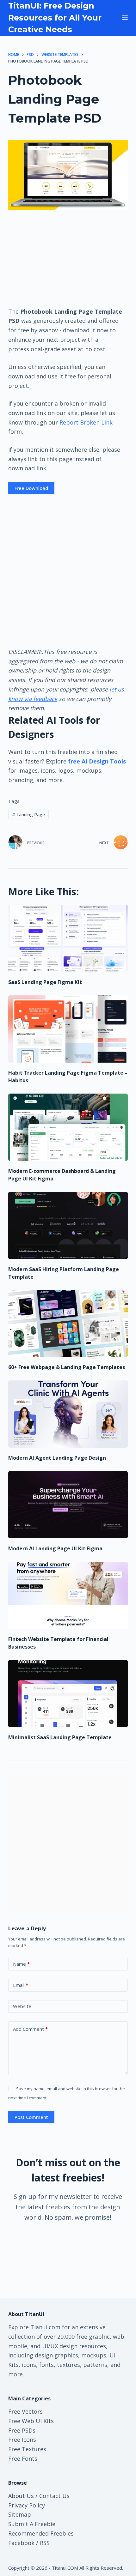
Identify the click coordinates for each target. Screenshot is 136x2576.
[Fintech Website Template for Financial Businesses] (68, 1595)
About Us (21, 2496)
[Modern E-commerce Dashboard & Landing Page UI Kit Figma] (68, 1127)
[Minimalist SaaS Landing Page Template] (68, 1694)
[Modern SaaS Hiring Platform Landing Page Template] (68, 1225)
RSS (45, 2543)
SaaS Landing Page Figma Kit (45, 982)
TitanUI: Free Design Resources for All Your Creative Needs (55, 18)
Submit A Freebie (32, 2524)
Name (21, 1964)
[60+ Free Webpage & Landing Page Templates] (68, 1324)
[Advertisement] (68, 258)
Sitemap (20, 2514)
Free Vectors (25, 2411)
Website (22, 2006)
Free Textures (27, 2449)
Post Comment (31, 2117)
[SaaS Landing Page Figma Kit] (68, 938)
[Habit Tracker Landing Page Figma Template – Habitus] (68, 1029)
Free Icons (22, 2440)
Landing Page (28, 814)
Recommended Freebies (41, 2533)
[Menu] (125, 18)
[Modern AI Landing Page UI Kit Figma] (68, 1505)
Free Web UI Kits (31, 2421)
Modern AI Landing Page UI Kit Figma (55, 1548)
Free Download (31, 488)
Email (21, 1985)
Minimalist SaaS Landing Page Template (60, 1737)
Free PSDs (22, 2430)
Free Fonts (23, 2458)
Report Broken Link (86, 422)
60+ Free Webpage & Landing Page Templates (67, 1367)
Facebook (21, 2543)
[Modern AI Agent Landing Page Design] (68, 1414)
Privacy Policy (27, 2505)
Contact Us (54, 2496)
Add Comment (30, 2029)
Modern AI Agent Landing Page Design (57, 1458)
